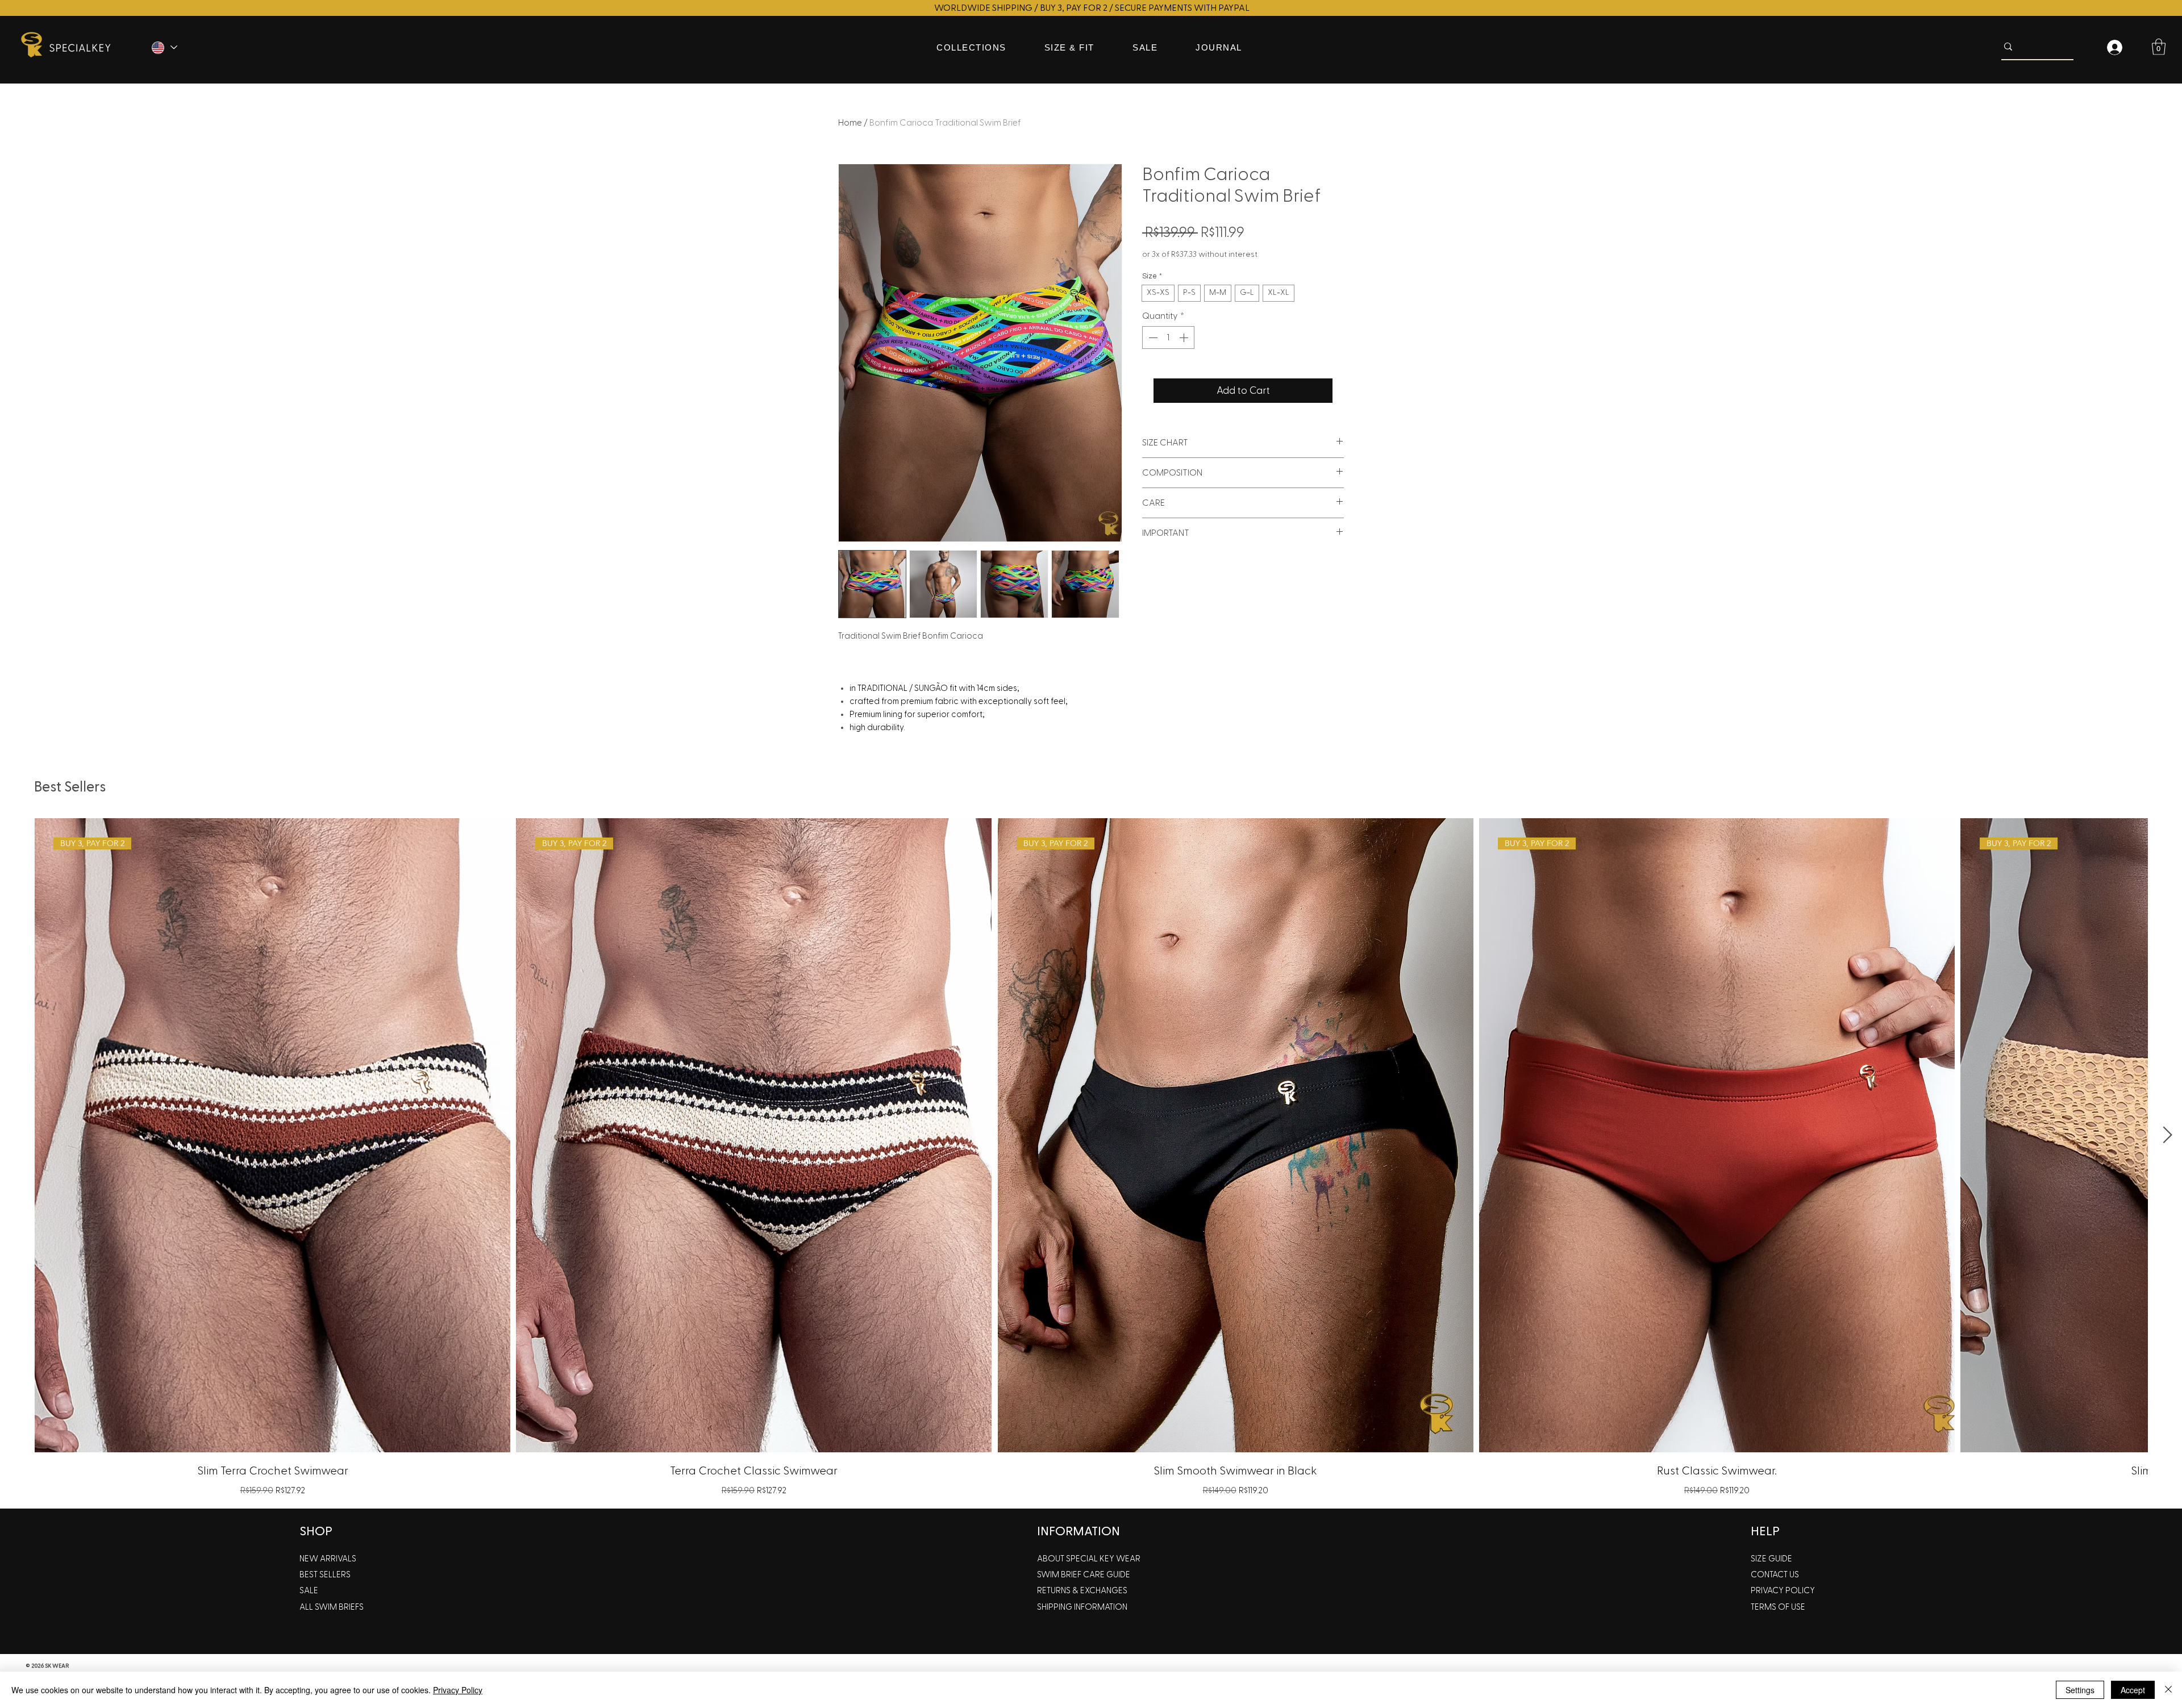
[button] (2159, 47)
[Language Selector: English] (164, 47)
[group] (1091, 1159)
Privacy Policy (458, 1690)
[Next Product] (2168, 1135)
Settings (2080, 1690)
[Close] (2168, 1690)
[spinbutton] (1168, 338)
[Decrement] (1152, 338)
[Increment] (1185, 338)
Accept (2133, 1690)
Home (850, 123)
